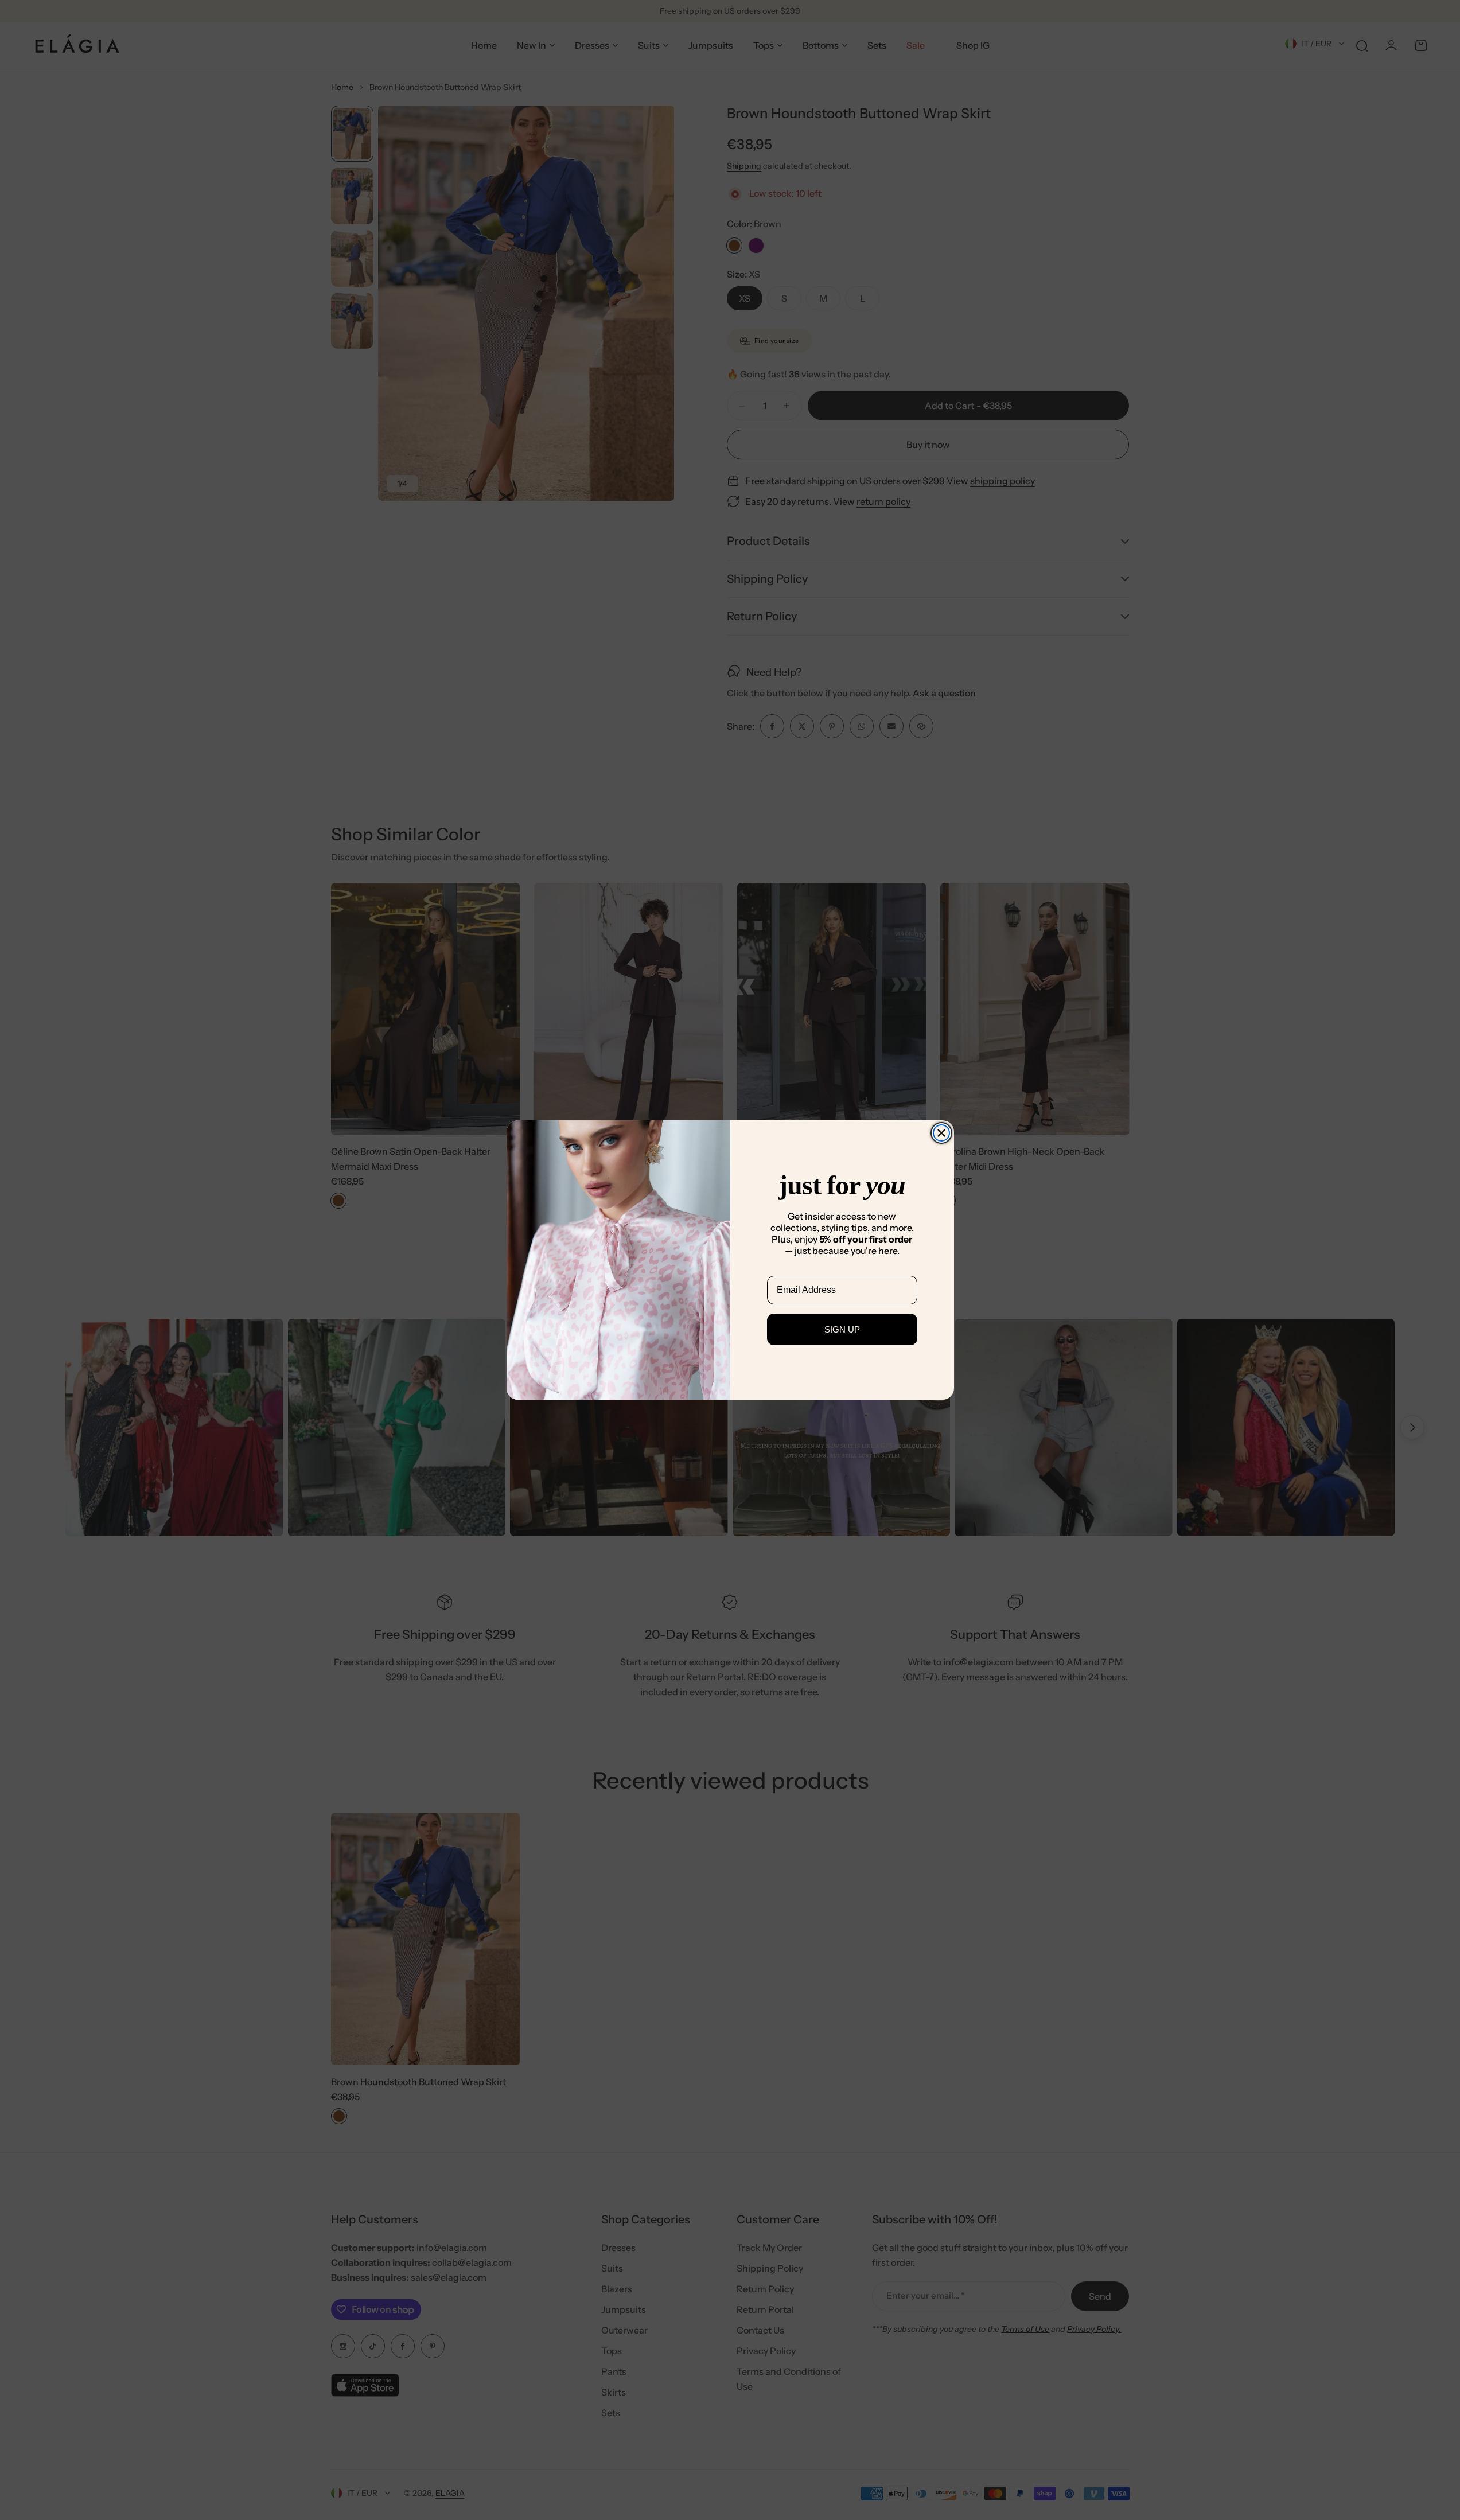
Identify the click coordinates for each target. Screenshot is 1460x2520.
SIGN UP (842, 1329)
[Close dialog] (941, 1133)
